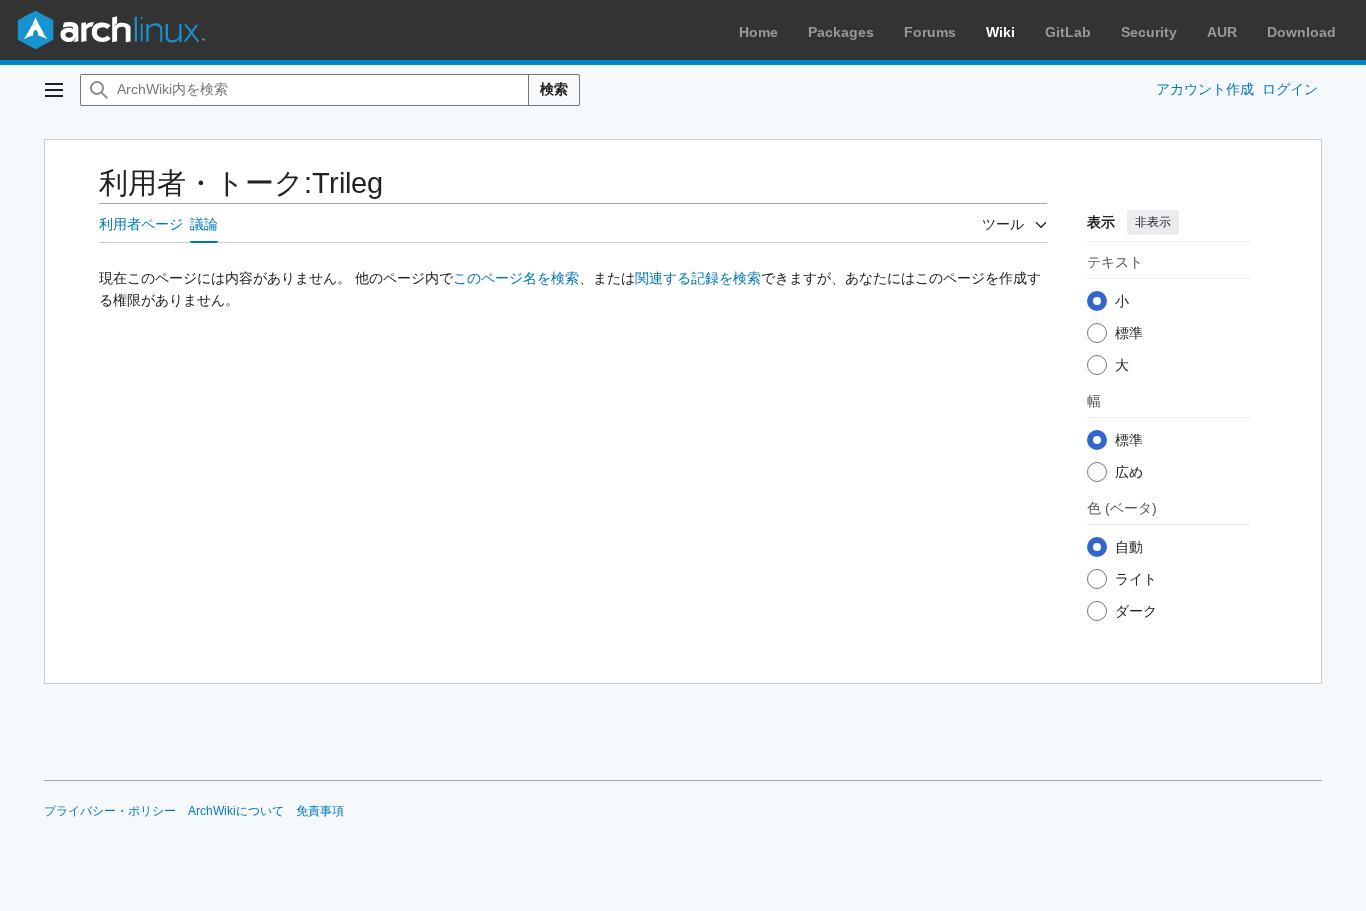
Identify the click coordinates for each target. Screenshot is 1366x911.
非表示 (1153, 222)
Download (1301, 32)
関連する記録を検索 (698, 278)
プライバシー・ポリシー (110, 811)
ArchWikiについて (236, 811)
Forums (930, 32)
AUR (1222, 32)
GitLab (1068, 32)
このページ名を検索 (516, 278)
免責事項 (320, 811)
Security (1149, 32)
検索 (554, 89)
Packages (841, 32)
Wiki (1000, 32)
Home (758, 32)
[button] (54, 90)
